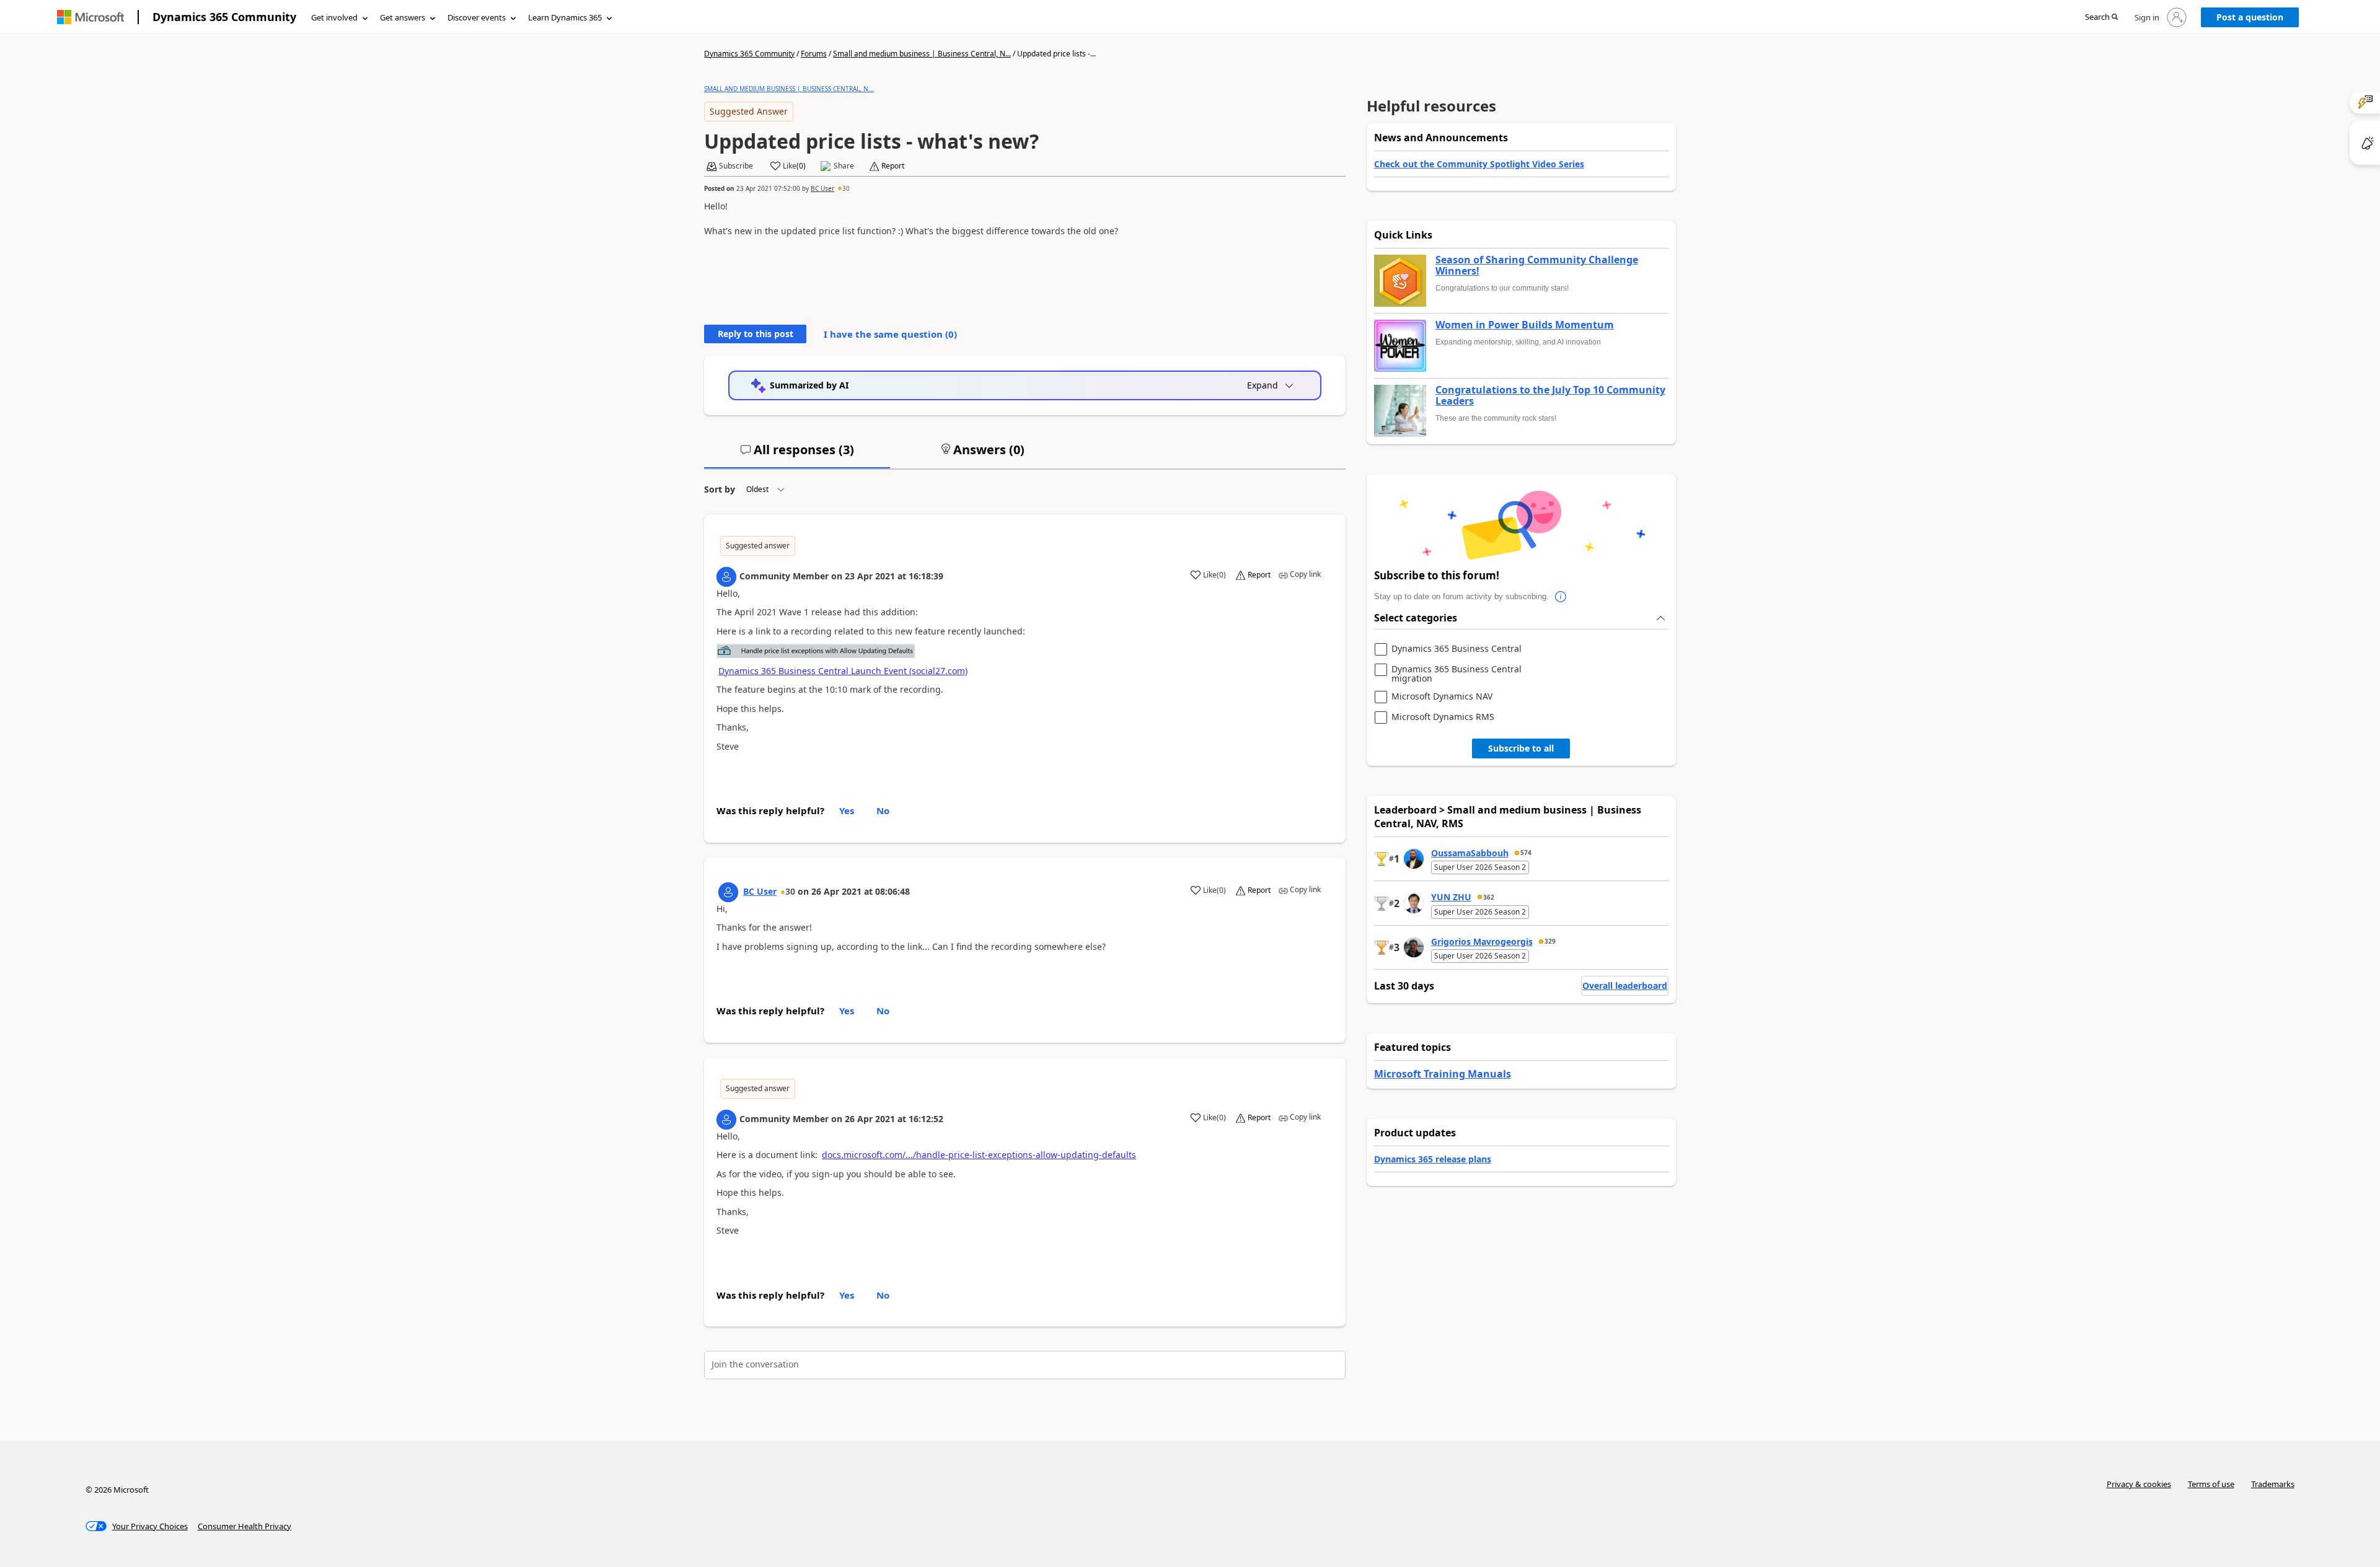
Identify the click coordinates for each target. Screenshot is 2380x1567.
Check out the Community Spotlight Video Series (1479, 164)
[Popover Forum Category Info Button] (1561, 597)
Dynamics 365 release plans (1433, 1159)
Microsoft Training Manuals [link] (1443, 1074)
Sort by (720, 489)
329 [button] (1550, 941)
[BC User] (728, 892)
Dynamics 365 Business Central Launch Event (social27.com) (843, 671)
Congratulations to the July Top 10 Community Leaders (1550, 396)
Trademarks (2273, 1484)
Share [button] (844, 166)
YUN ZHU (1451, 897)
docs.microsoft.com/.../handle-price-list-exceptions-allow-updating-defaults (979, 1155)
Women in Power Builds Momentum (1525, 325)
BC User (822, 188)
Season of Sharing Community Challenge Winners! (1537, 266)
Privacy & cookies (2139, 1484)
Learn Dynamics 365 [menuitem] (565, 17)
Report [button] (893, 166)
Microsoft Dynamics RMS (1443, 717)
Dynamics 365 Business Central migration (1457, 674)
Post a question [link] (2250, 17)
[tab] (797, 455)
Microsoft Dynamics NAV (1442, 697)
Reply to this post (756, 334)
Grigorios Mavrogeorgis (1482, 942)
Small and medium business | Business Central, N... (922, 54)
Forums (814, 54)
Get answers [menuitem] (403, 17)
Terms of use (2211, 1484)
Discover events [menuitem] (477, 17)
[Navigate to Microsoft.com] (90, 17)
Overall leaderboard (1625, 985)
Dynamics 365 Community (224, 17)
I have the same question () (890, 334)
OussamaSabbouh (1470, 853)
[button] (2101, 18)
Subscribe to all (1521, 748)
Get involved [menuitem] (334, 17)
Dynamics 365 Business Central (1457, 649)
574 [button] (1526, 853)
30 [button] (846, 188)
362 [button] (1489, 897)
